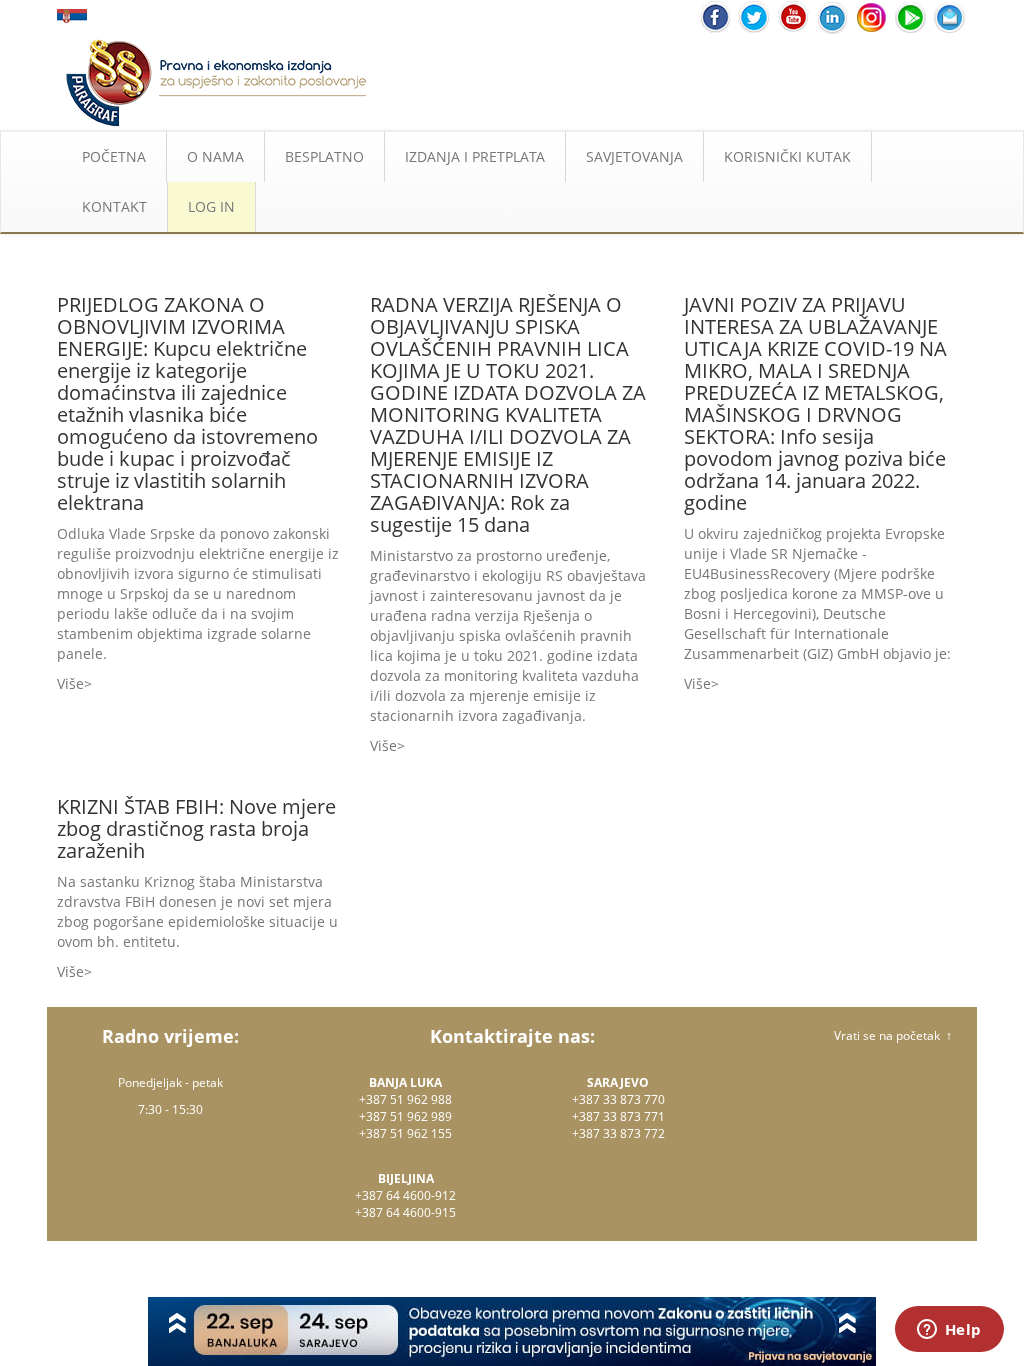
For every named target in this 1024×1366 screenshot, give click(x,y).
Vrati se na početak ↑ (893, 1035)
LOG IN (211, 206)
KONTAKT (114, 206)
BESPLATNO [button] (324, 156)
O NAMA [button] (215, 156)
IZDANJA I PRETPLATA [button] (475, 156)
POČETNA (114, 156)
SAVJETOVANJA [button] (634, 156)
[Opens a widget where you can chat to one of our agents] (949, 1331)
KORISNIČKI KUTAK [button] (787, 156)
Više (70, 683)
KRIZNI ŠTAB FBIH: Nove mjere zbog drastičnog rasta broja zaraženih (196, 828)
